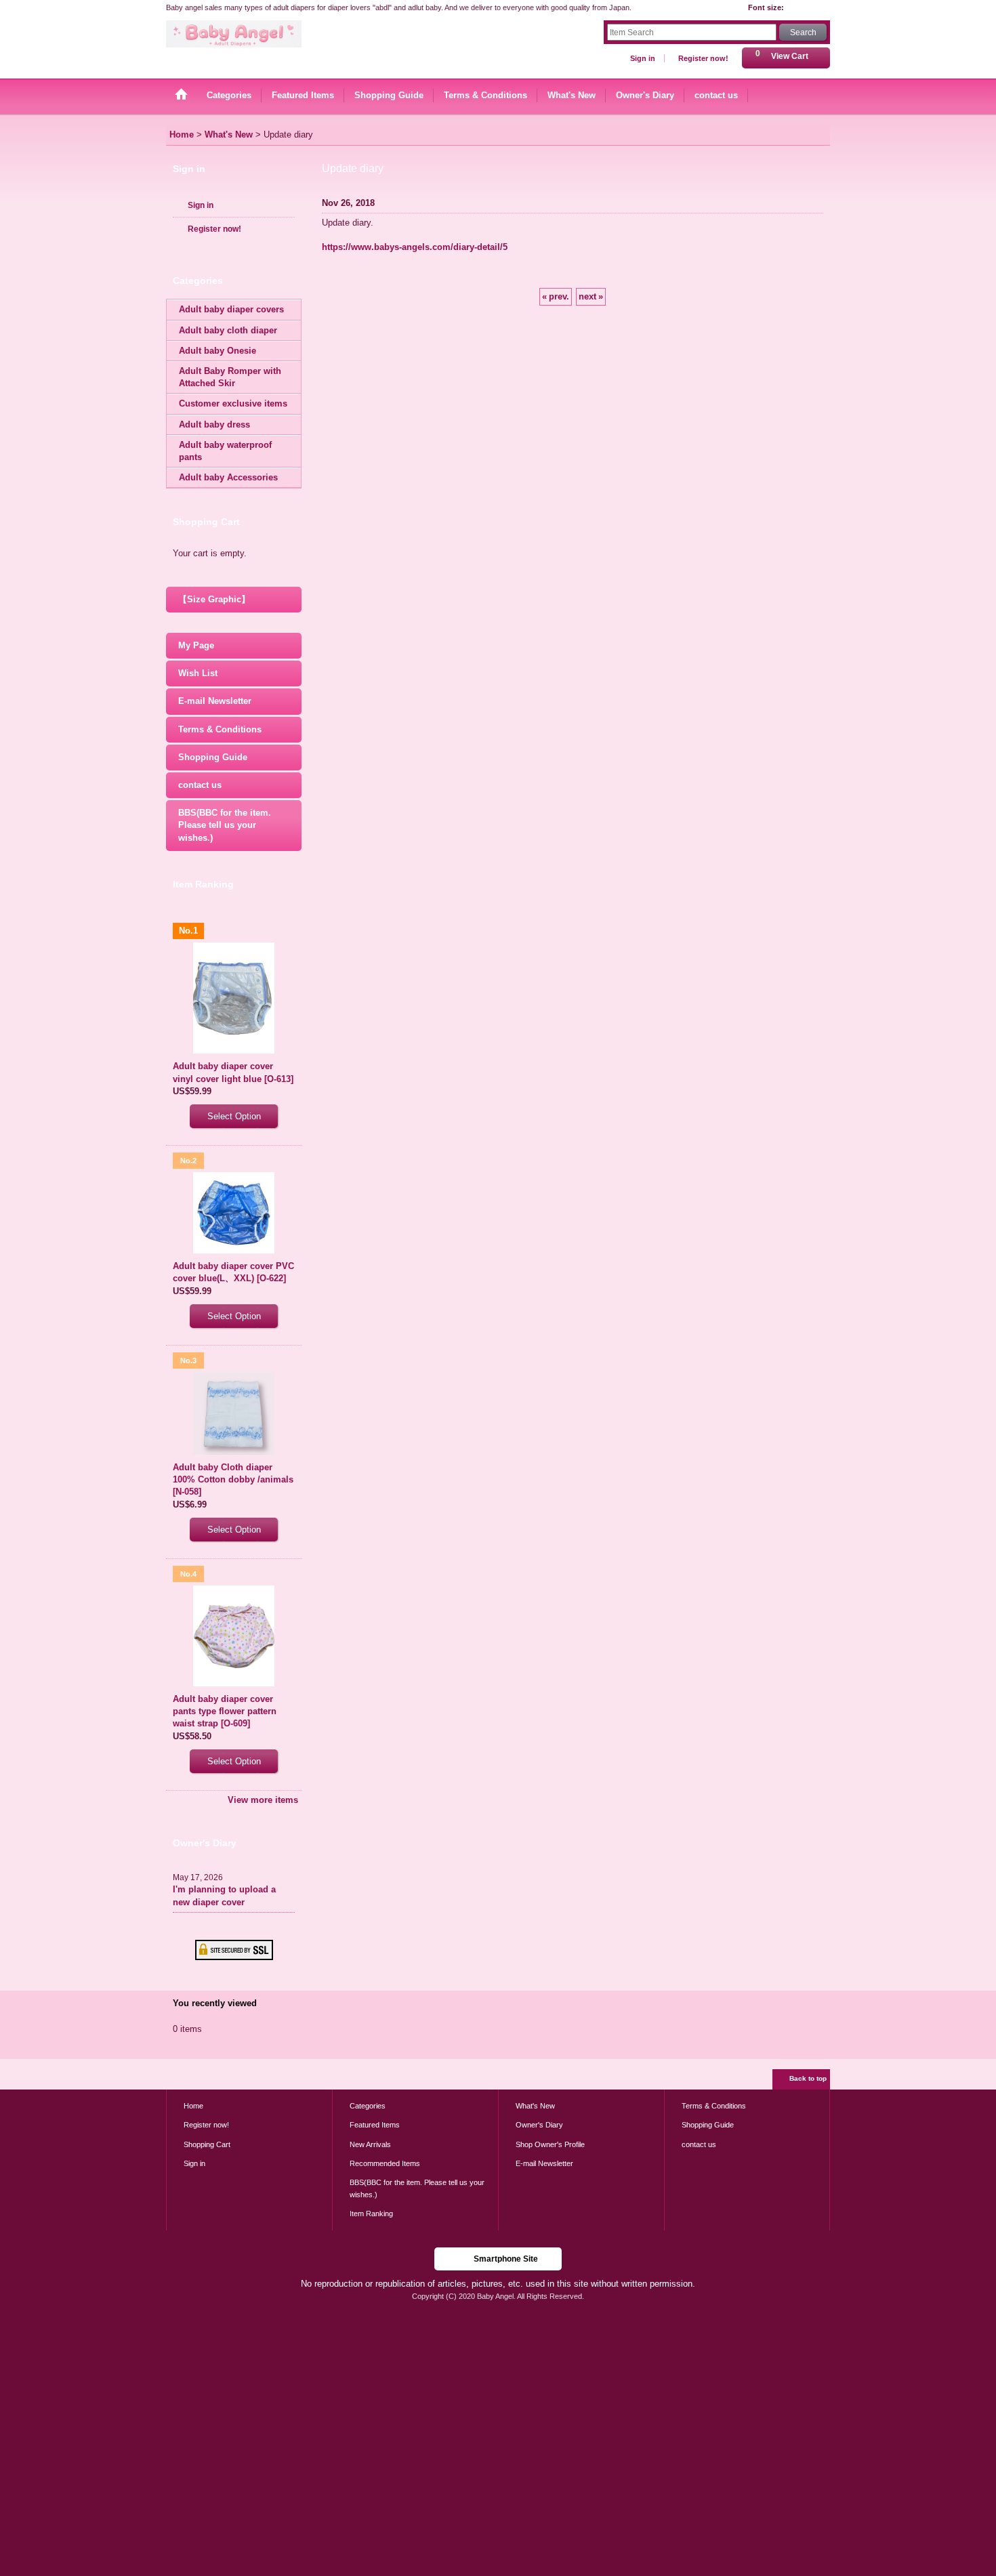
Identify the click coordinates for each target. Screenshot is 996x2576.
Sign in (643, 58)
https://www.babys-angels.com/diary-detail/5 (415, 247)
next (591, 296)
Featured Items (375, 2125)
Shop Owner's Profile (550, 2144)
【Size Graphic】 (214, 599)
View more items (263, 1800)
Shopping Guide (213, 757)
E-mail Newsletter (215, 701)
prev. (556, 296)
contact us (200, 785)
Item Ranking (371, 2214)
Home (193, 2106)
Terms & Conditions (220, 729)
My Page (196, 645)
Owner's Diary (539, 2125)
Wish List (198, 673)
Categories (368, 2106)
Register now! (703, 58)
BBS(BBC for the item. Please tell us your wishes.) (225, 825)
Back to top (808, 2078)
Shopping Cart (207, 2144)
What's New (535, 2106)
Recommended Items (385, 2163)
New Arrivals (370, 2144)
